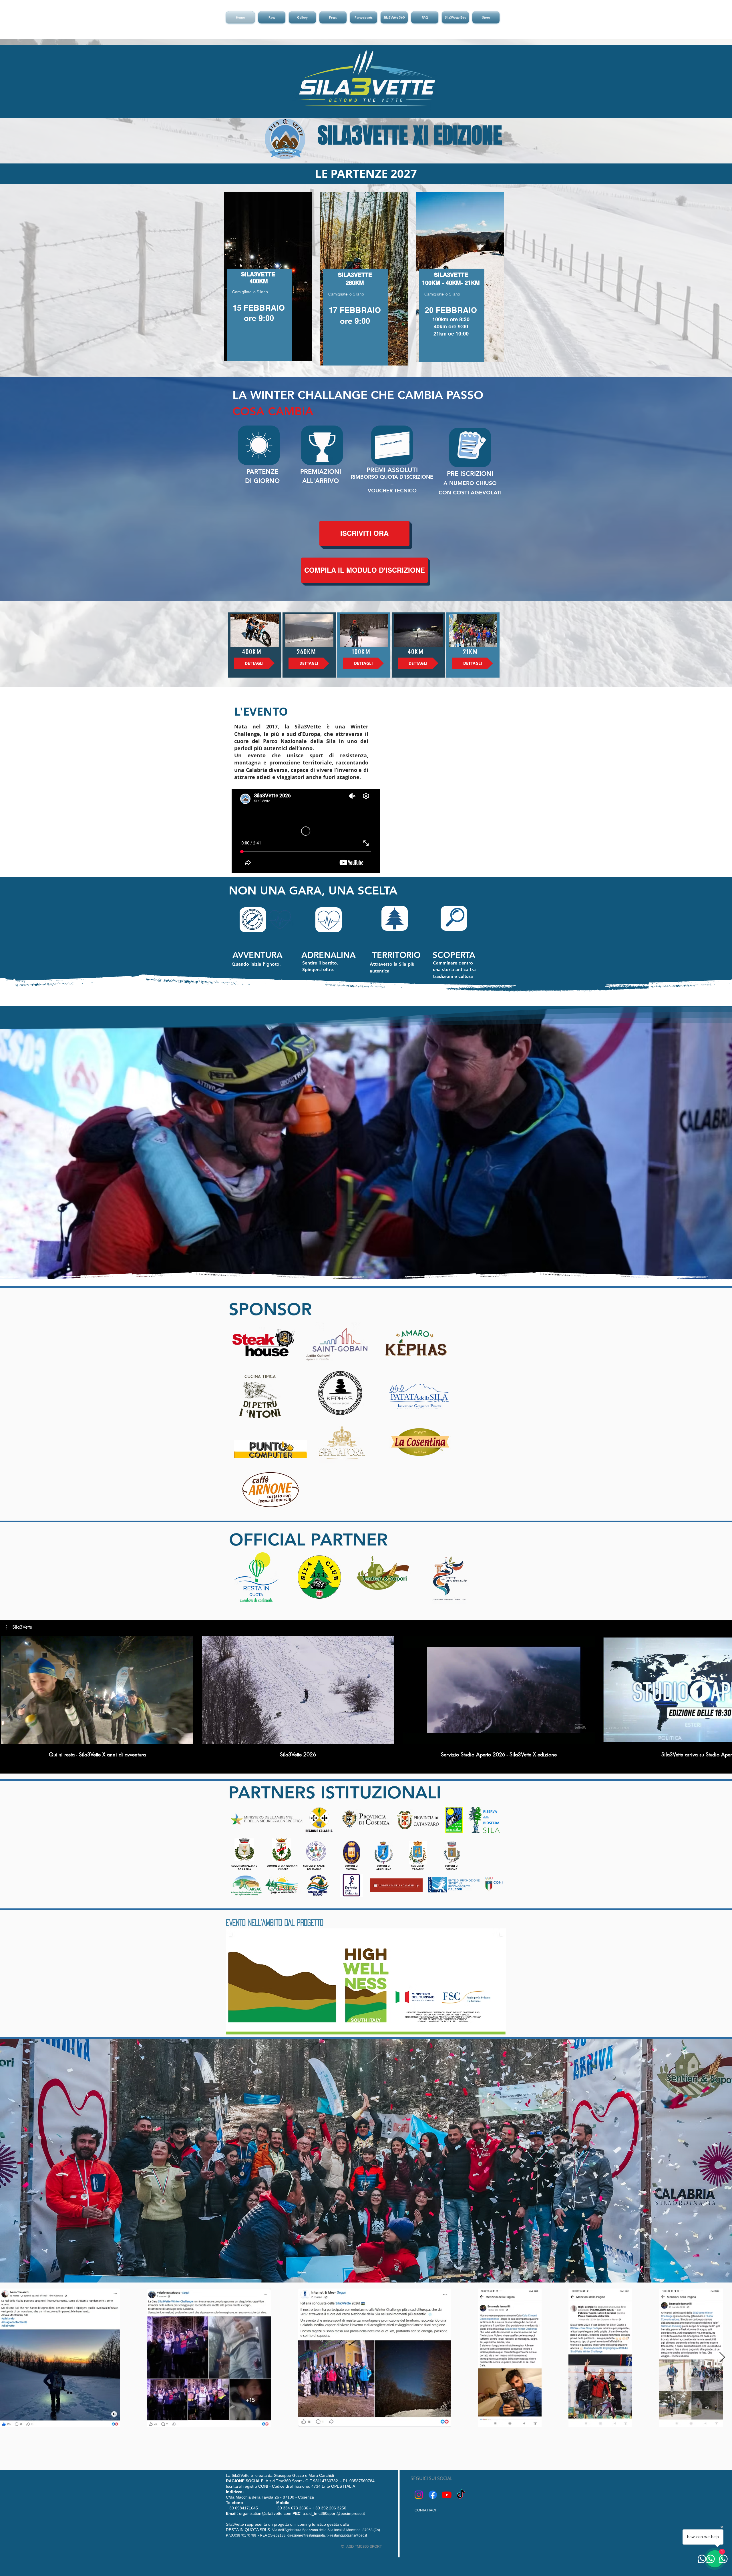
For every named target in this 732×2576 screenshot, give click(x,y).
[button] (272, 17)
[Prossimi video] (724, 1689)
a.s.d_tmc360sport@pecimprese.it (334, 2513)
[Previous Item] (10, 2358)
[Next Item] (722, 2358)
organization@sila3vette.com (259, 2513)
